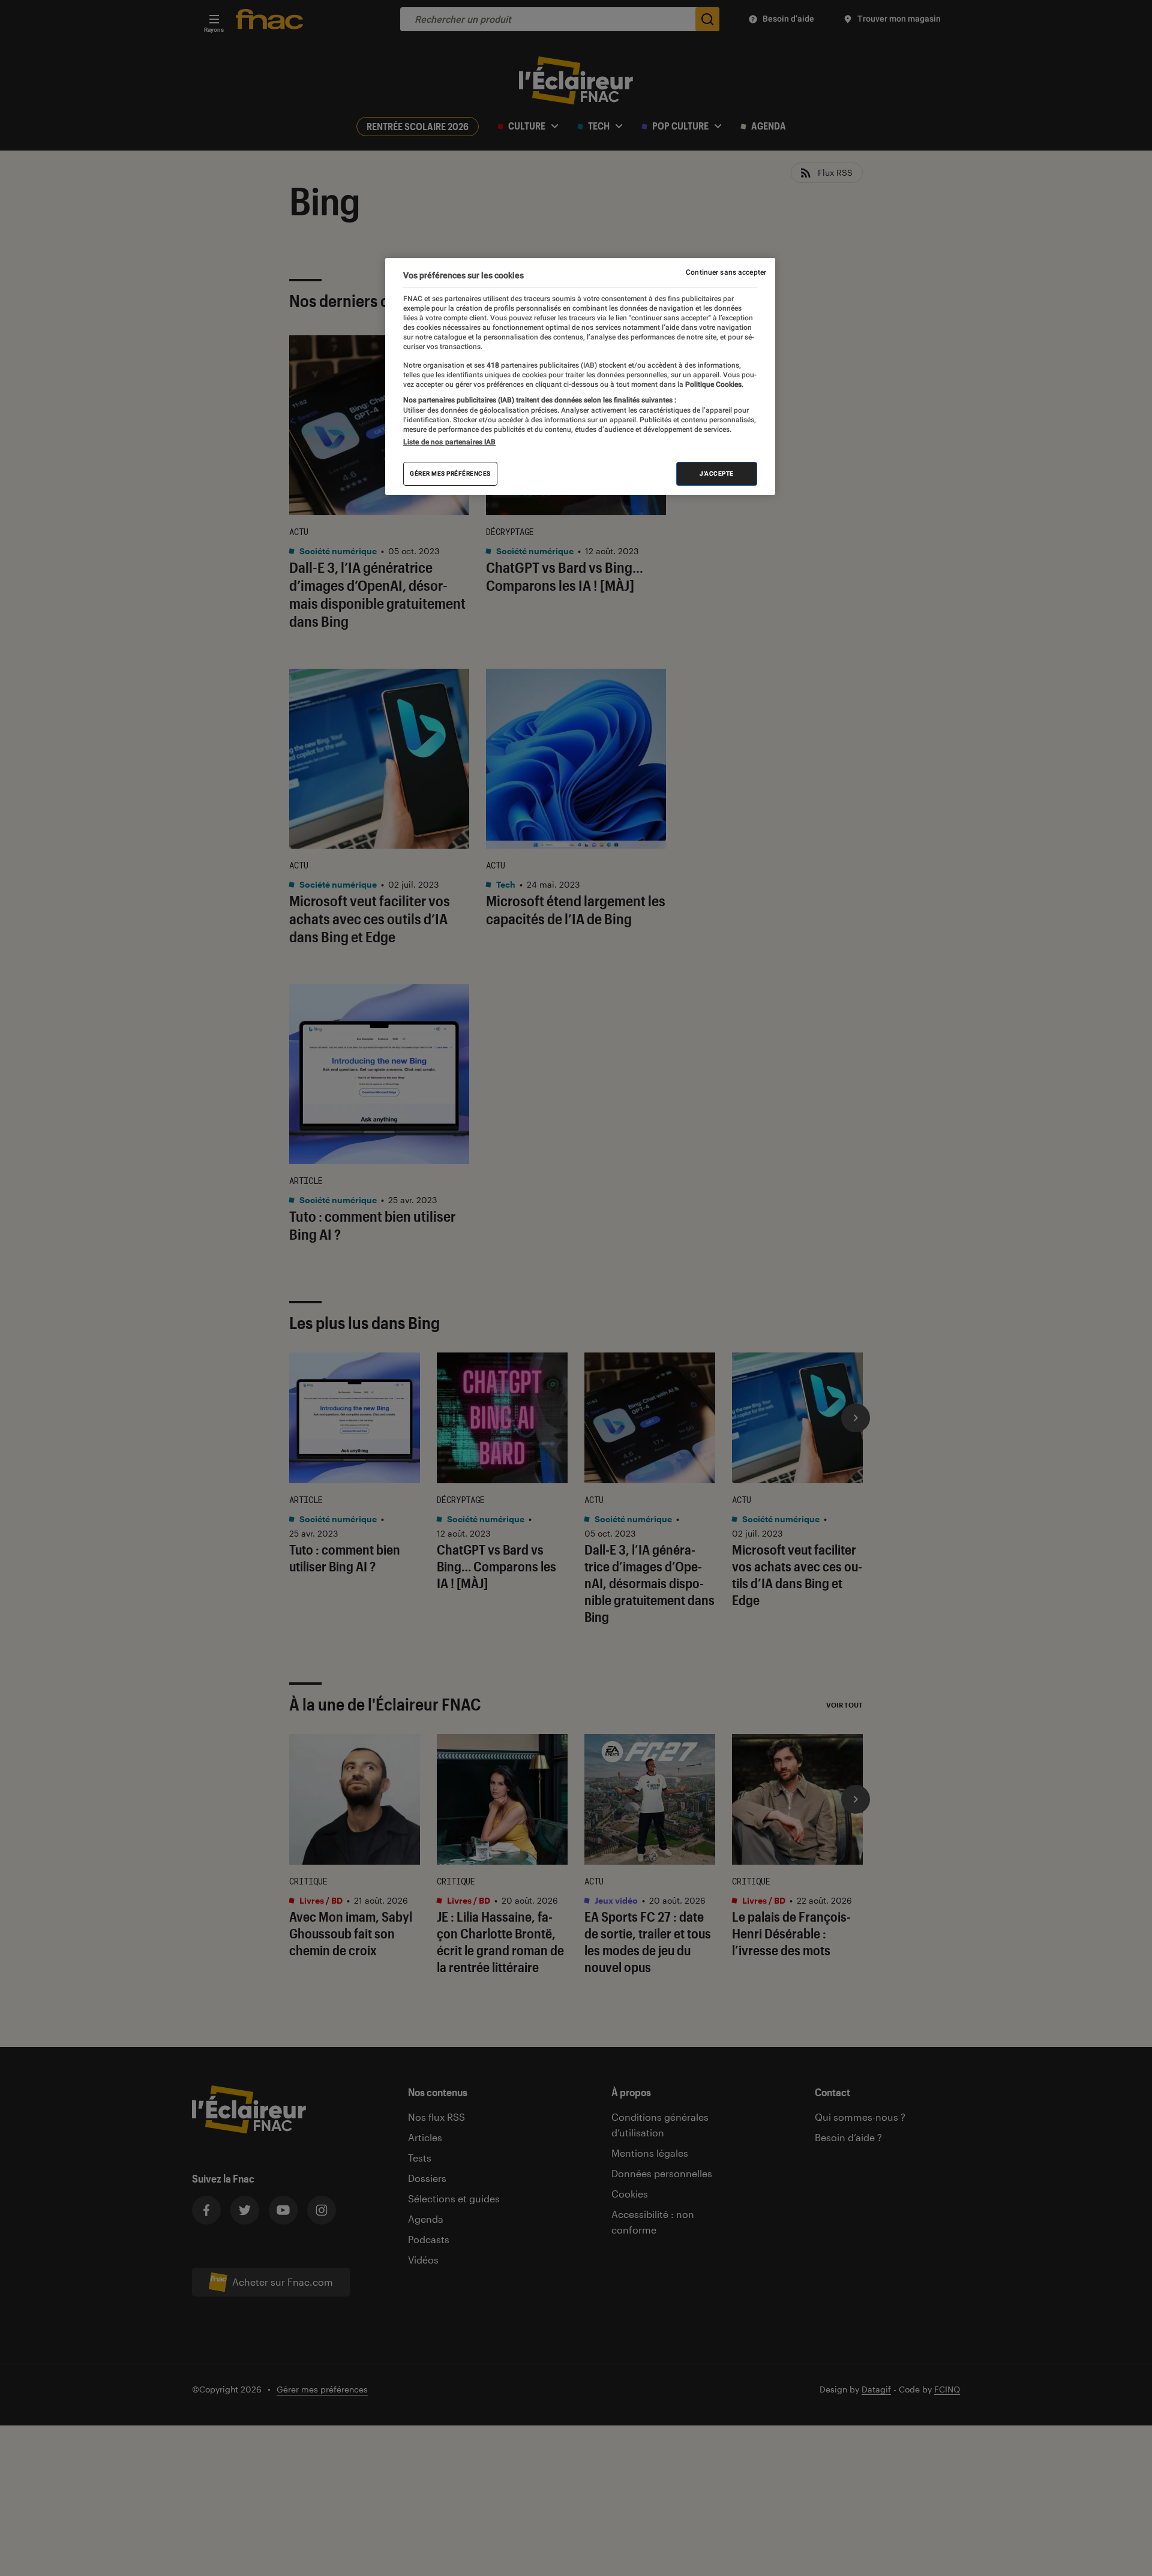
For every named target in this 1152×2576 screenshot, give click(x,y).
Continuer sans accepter (726, 272)
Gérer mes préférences (450, 473)
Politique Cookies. (713, 384)
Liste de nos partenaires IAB (449, 441)
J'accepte (717, 473)
